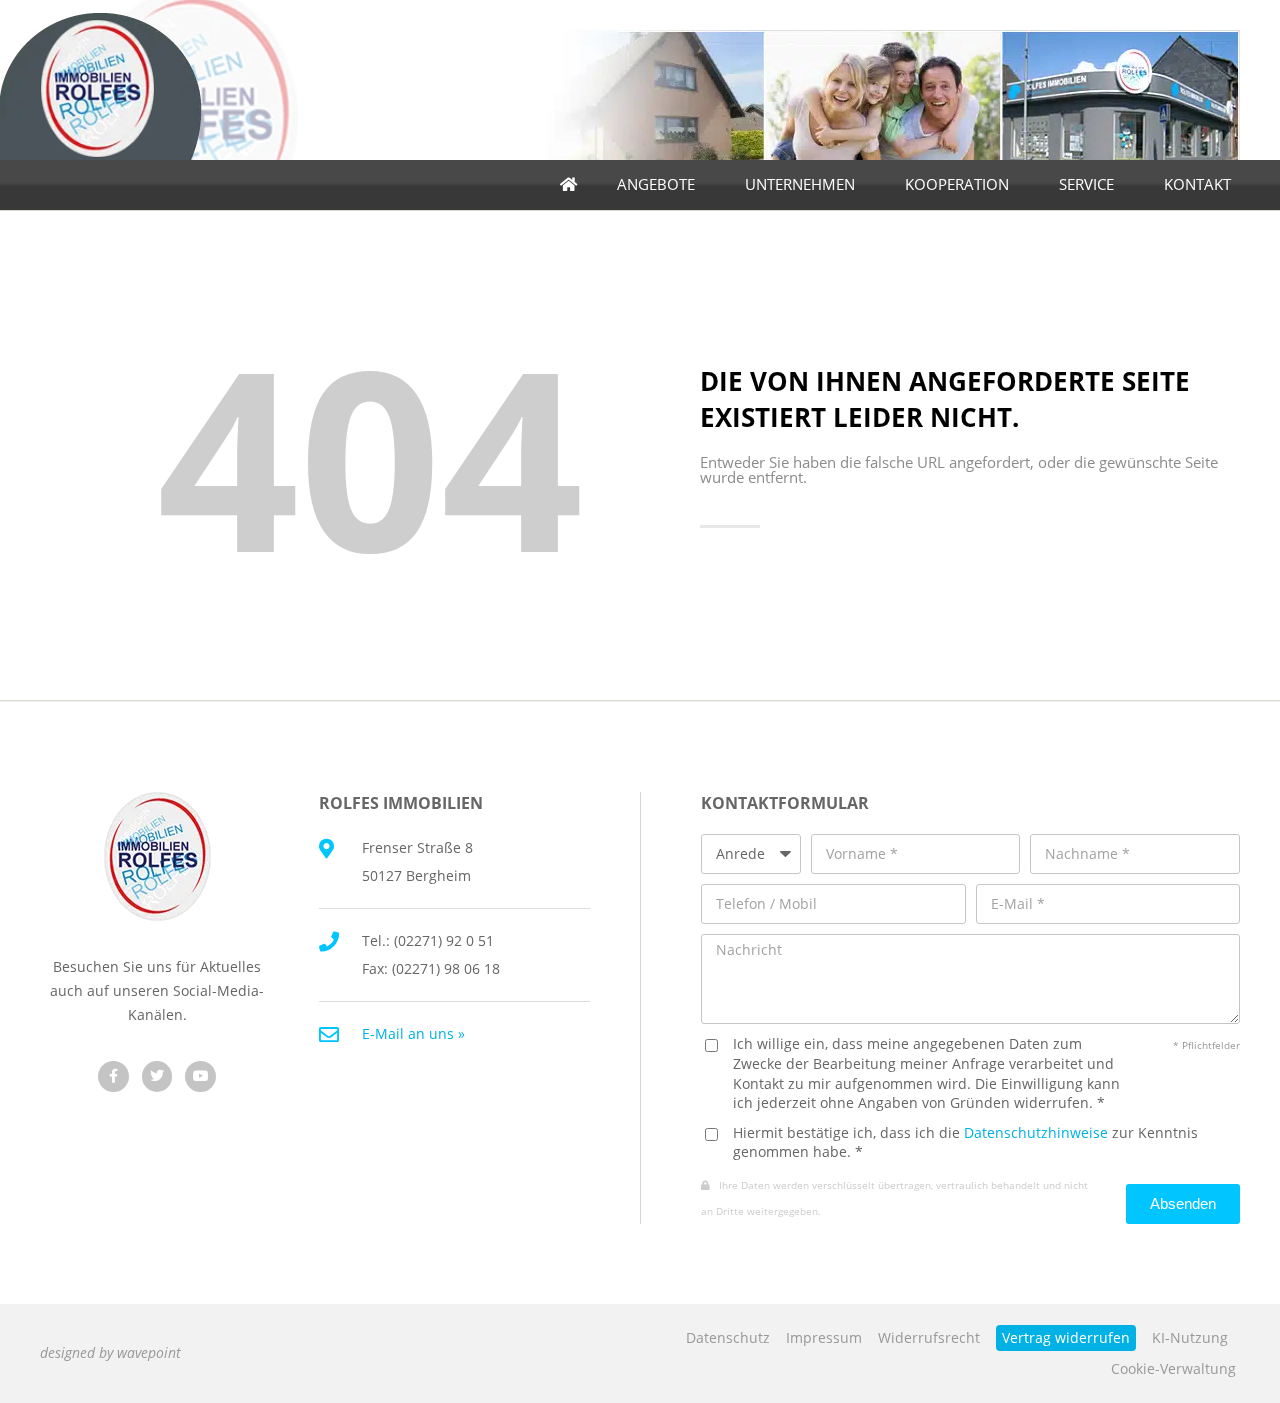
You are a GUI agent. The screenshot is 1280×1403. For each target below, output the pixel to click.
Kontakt (1197, 184)
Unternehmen (800, 184)
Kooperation (957, 184)
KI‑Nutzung (1190, 1337)
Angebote (656, 184)
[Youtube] (200, 1076)
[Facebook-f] (113, 1076)
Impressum (824, 1337)
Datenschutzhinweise (1036, 1132)
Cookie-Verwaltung (1173, 1368)
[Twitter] (157, 1076)
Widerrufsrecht (929, 1337)
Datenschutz (728, 1337)
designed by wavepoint (110, 1352)
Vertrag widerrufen (1066, 1337)
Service (1086, 184)
